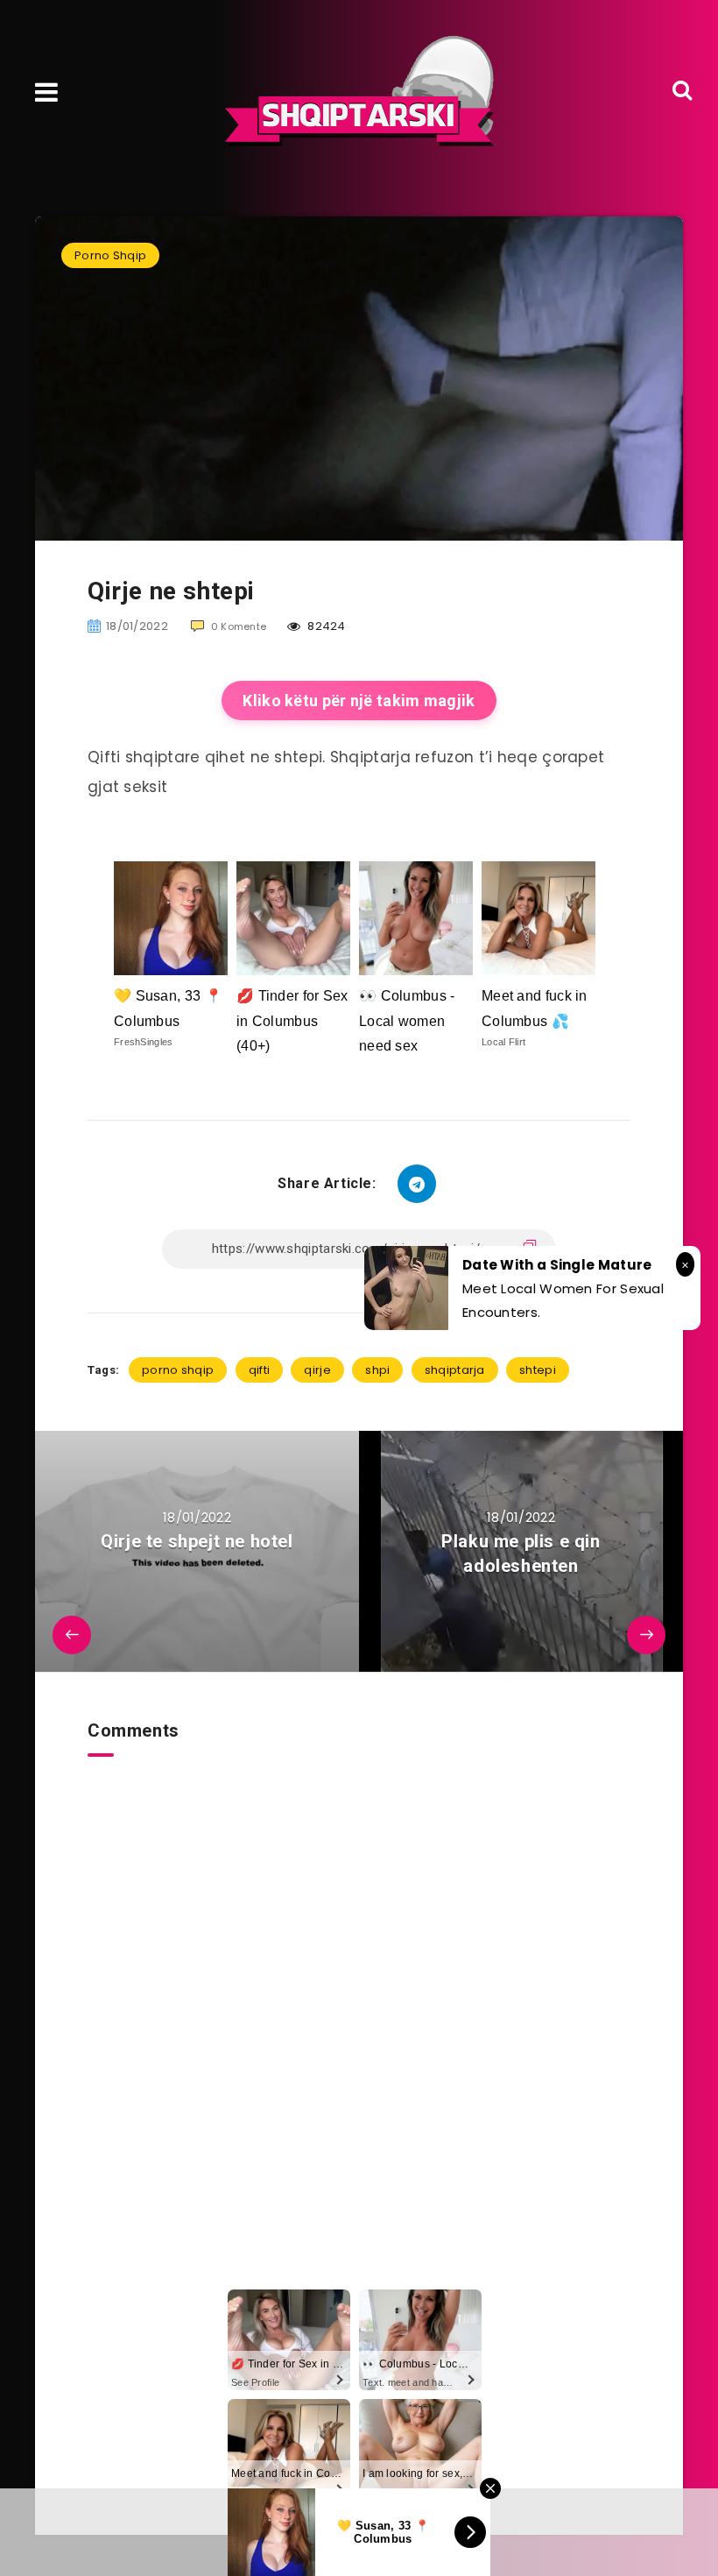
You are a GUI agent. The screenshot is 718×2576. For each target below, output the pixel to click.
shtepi (538, 1370)
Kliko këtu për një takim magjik (359, 701)
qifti (260, 1370)
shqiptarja (455, 1370)
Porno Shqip (110, 255)
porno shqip (178, 1370)
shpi (377, 1370)
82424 (325, 626)
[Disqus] (359, 1976)
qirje (317, 1370)
